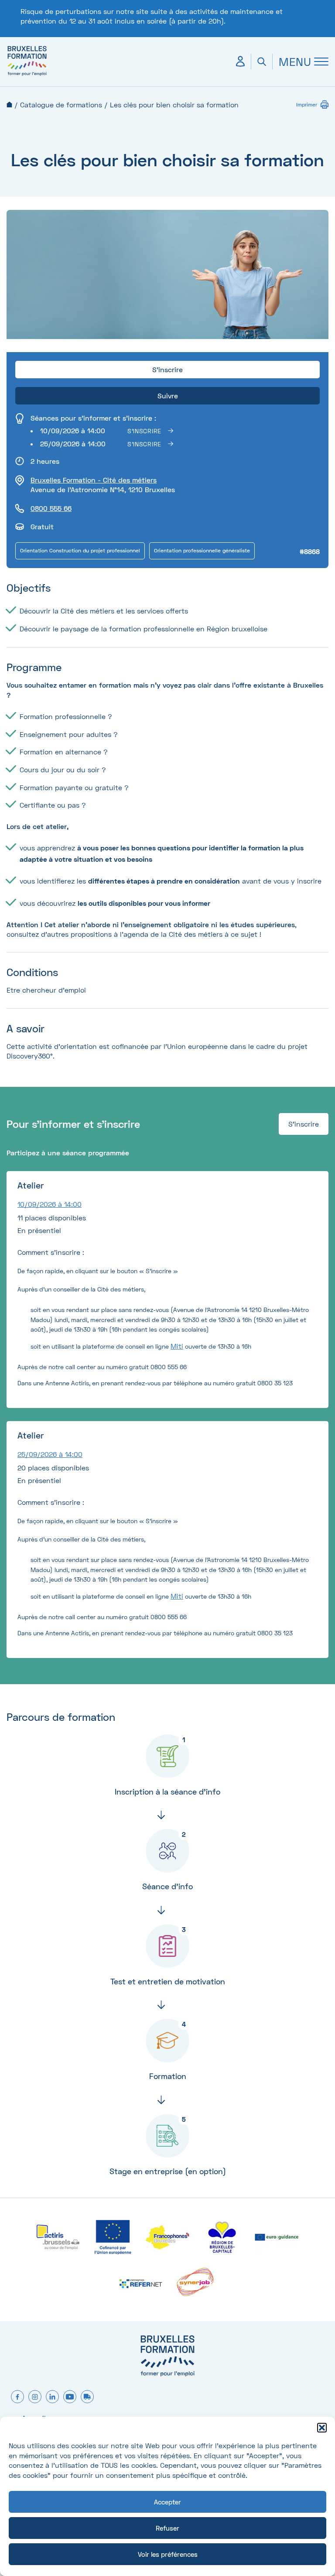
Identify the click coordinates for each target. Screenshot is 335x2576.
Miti (177, 1346)
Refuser (167, 2528)
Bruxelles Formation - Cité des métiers (94, 480)
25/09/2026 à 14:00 (50, 1454)
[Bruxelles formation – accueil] (27, 75)
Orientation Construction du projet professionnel (80, 550)
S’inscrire (144, 431)
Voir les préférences (168, 2554)
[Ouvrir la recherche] (262, 62)
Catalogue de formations (61, 104)
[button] (322, 2428)
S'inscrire (304, 1124)
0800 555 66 (51, 508)
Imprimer (307, 104)
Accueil (9, 104)
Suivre (168, 396)
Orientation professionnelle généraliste (202, 550)
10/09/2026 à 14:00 (50, 1204)
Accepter (167, 2502)
